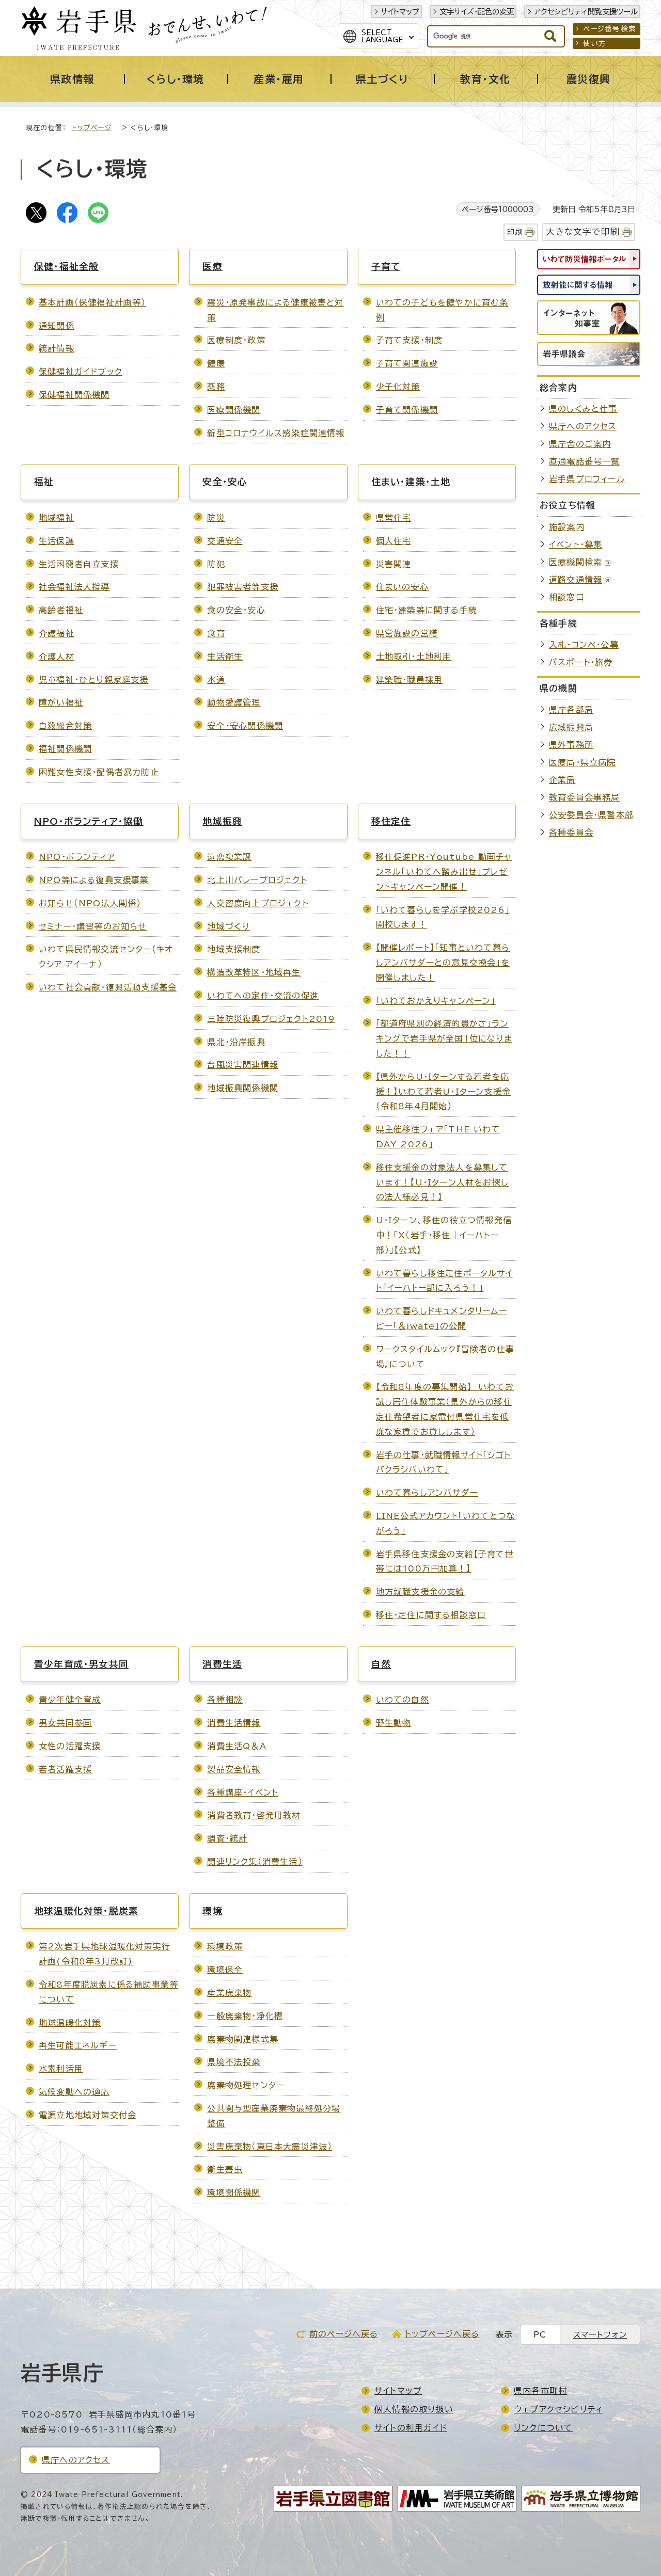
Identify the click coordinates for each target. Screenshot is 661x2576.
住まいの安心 (402, 587)
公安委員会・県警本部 (591, 815)
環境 (212, 1911)
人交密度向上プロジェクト (258, 903)
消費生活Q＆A (237, 1746)
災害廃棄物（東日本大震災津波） (270, 2147)
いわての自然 (403, 1700)
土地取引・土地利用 (414, 657)
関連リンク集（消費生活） (255, 1862)
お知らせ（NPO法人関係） (90, 903)
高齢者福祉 (61, 610)
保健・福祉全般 (66, 267)
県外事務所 (571, 745)
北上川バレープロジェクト (257, 880)
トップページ (92, 128)
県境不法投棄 (234, 2062)
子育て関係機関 (407, 410)
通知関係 (57, 326)
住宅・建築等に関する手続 (427, 610)
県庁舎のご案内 (580, 444)
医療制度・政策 (236, 340)
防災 (216, 518)
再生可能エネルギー (78, 2045)
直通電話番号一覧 (585, 461)
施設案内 (567, 527)
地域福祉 (57, 518)
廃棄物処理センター (246, 2085)
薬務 (216, 387)
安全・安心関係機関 (245, 726)
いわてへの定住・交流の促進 (263, 996)
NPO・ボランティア (77, 857)
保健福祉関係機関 (74, 395)
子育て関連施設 (407, 363)
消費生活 (222, 1664)
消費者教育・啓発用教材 (254, 1815)
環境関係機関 (234, 2193)
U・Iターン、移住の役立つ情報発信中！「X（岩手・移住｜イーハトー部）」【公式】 (444, 1235)
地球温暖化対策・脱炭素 (86, 1911)
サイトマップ (400, 12)
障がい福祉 (61, 702)
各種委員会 (571, 833)
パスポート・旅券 (581, 662)
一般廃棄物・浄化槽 (245, 2016)
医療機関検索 (576, 562)
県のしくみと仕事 (583, 409)
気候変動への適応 (74, 2092)
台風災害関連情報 (243, 1065)
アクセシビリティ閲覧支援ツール (586, 12)
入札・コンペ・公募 (584, 645)
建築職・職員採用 (410, 680)
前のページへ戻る (344, 2334)
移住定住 (391, 821)
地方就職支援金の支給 (420, 1592)
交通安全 (225, 541)
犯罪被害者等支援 (243, 587)
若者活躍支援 (65, 1769)
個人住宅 (394, 541)
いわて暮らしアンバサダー (427, 1493)
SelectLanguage (382, 36)
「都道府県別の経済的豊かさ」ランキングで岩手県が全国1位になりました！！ (444, 1038)
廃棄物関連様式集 (243, 2039)
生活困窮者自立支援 (79, 564)
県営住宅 (394, 518)
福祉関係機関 (65, 749)
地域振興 (222, 821)
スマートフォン (600, 2335)
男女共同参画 (65, 1723)
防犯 (216, 564)
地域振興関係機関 (243, 1088)
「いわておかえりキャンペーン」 (436, 1001)
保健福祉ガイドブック (81, 372)
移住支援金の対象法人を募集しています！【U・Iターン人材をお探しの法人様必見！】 (442, 1182)
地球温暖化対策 (70, 2023)
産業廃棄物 (229, 1993)
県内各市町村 (540, 2391)
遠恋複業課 (229, 857)
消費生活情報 (234, 1723)
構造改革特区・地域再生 (254, 972)
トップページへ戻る (442, 2334)
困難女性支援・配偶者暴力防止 (99, 772)
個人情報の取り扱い (414, 2409)
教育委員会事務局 (585, 797)
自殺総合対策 (65, 726)
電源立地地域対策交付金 (88, 2115)
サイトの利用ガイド (411, 2428)
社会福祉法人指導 (74, 587)
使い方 (595, 43)
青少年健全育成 (70, 1700)
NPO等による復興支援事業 (94, 880)
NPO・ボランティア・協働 (89, 821)
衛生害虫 (225, 2169)
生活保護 (57, 541)
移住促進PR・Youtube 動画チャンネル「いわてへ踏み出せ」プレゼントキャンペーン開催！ (444, 872)
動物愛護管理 (234, 702)
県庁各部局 (571, 710)
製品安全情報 (234, 1769)
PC (540, 2335)
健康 (216, 363)
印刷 (515, 232)
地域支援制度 (234, 949)
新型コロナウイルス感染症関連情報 (276, 433)
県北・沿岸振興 (236, 1042)
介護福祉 (57, 633)
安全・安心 (225, 482)
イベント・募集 (576, 545)
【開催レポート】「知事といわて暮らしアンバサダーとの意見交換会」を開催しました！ (443, 963)
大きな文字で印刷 (583, 231)
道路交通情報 (576, 580)
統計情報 (57, 348)
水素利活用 (61, 2069)
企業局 (562, 780)
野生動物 (394, 1723)
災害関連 (394, 564)
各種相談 (225, 1700)
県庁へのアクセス (583, 426)
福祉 (44, 482)
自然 (381, 1664)
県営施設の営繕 (407, 633)
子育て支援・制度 (410, 340)
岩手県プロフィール (587, 479)
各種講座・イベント (243, 1793)
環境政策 (225, 1946)
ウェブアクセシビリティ (558, 2409)
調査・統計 (227, 1838)
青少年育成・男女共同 (81, 1664)
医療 (212, 267)
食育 (216, 633)
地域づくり (228, 926)
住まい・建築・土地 (411, 482)
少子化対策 (398, 387)
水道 (216, 680)
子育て (386, 267)
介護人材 (57, 657)
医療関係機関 (234, 410)
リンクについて (543, 2428)
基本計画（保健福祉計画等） (92, 302)
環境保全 (225, 1970)
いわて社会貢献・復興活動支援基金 (108, 987)
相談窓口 (567, 597)
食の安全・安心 (236, 610)
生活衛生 (225, 657)
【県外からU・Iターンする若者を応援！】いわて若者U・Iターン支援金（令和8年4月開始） (443, 1092)
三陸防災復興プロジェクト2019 (271, 1019)
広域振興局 (571, 727)
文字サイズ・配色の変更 (477, 12)
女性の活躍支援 (70, 1746)
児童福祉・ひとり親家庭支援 (94, 680)
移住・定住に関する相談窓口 (431, 1615)
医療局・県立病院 (583, 762)
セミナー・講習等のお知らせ (93, 926)
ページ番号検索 (610, 29)
